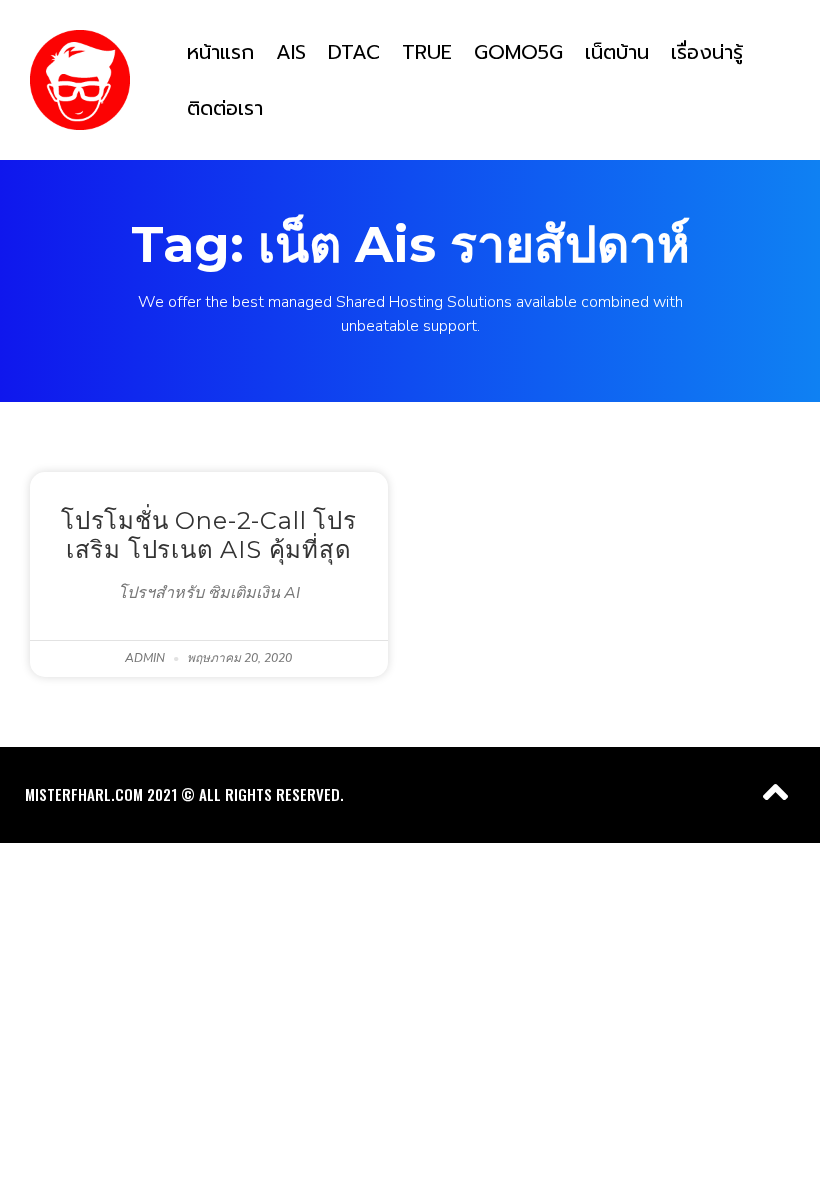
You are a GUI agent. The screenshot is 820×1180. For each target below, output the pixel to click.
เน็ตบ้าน (617, 52)
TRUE (427, 52)
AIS (291, 52)
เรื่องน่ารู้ (707, 52)
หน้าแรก (220, 52)
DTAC (354, 52)
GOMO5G (518, 52)
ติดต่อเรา (225, 108)
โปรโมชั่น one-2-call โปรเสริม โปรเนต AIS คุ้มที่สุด (209, 535)
